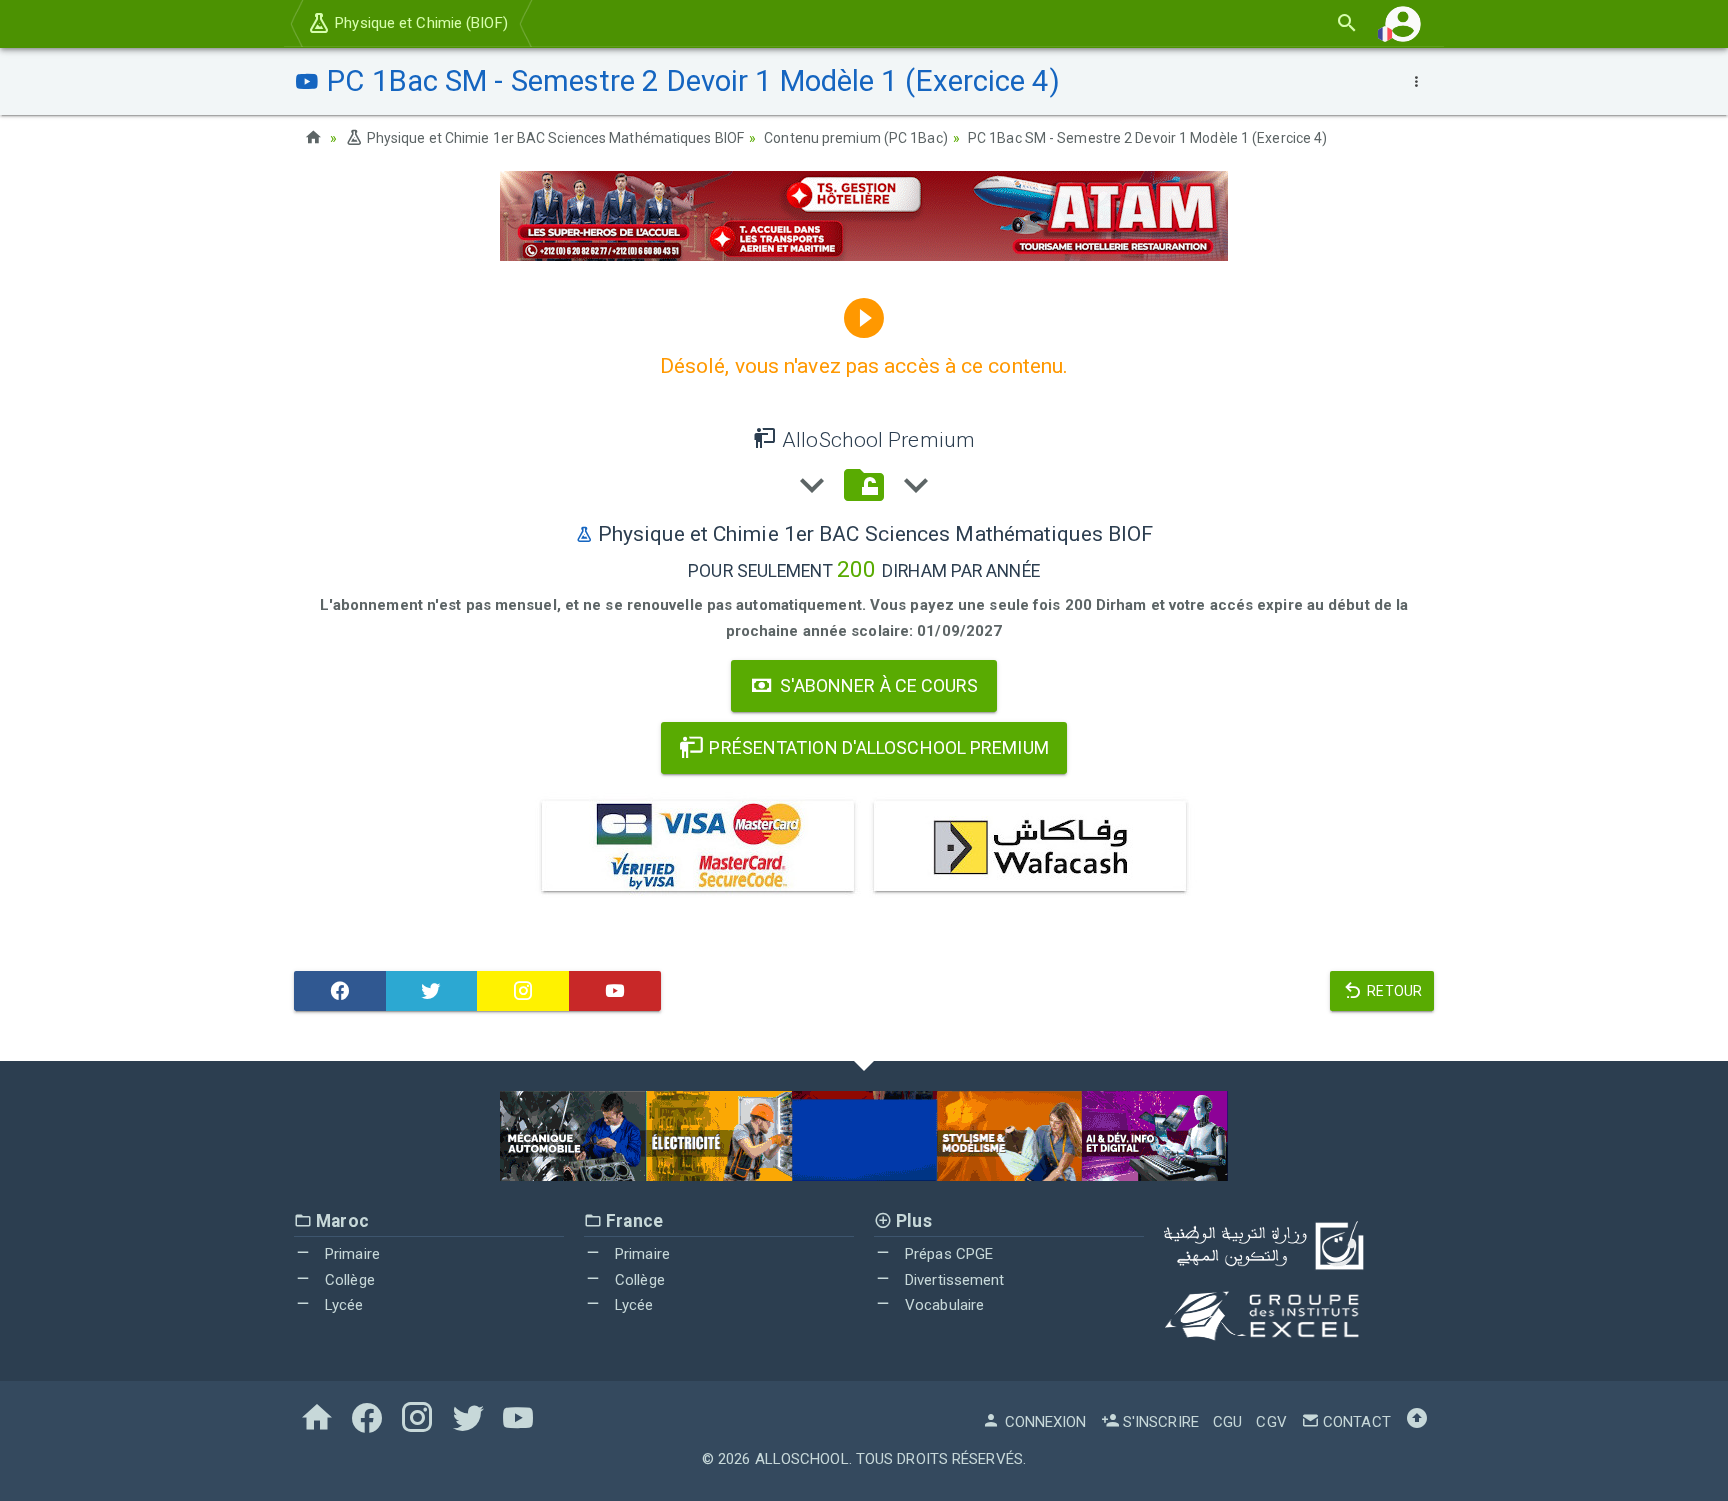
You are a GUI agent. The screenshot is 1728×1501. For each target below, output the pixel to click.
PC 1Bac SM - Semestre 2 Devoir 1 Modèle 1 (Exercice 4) (1147, 138)
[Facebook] (340, 991)
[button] (1403, 23)
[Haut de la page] (1417, 1422)
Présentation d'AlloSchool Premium (876, 747)
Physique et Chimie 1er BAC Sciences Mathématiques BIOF (554, 138)
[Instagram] (523, 991)
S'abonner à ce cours (877, 685)
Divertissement (953, 1280)
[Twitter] (432, 991)
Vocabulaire (942, 1305)
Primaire (350, 1254)
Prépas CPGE (947, 1254)
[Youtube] (615, 991)
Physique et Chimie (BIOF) (419, 23)
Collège (348, 1280)
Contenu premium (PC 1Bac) (856, 138)
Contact (1355, 1422)
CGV (1271, 1422)
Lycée (342, 1305)
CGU (1227, 1422)
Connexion (1043, 1422)
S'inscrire (1159, 1422)
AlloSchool (802, 1459)
